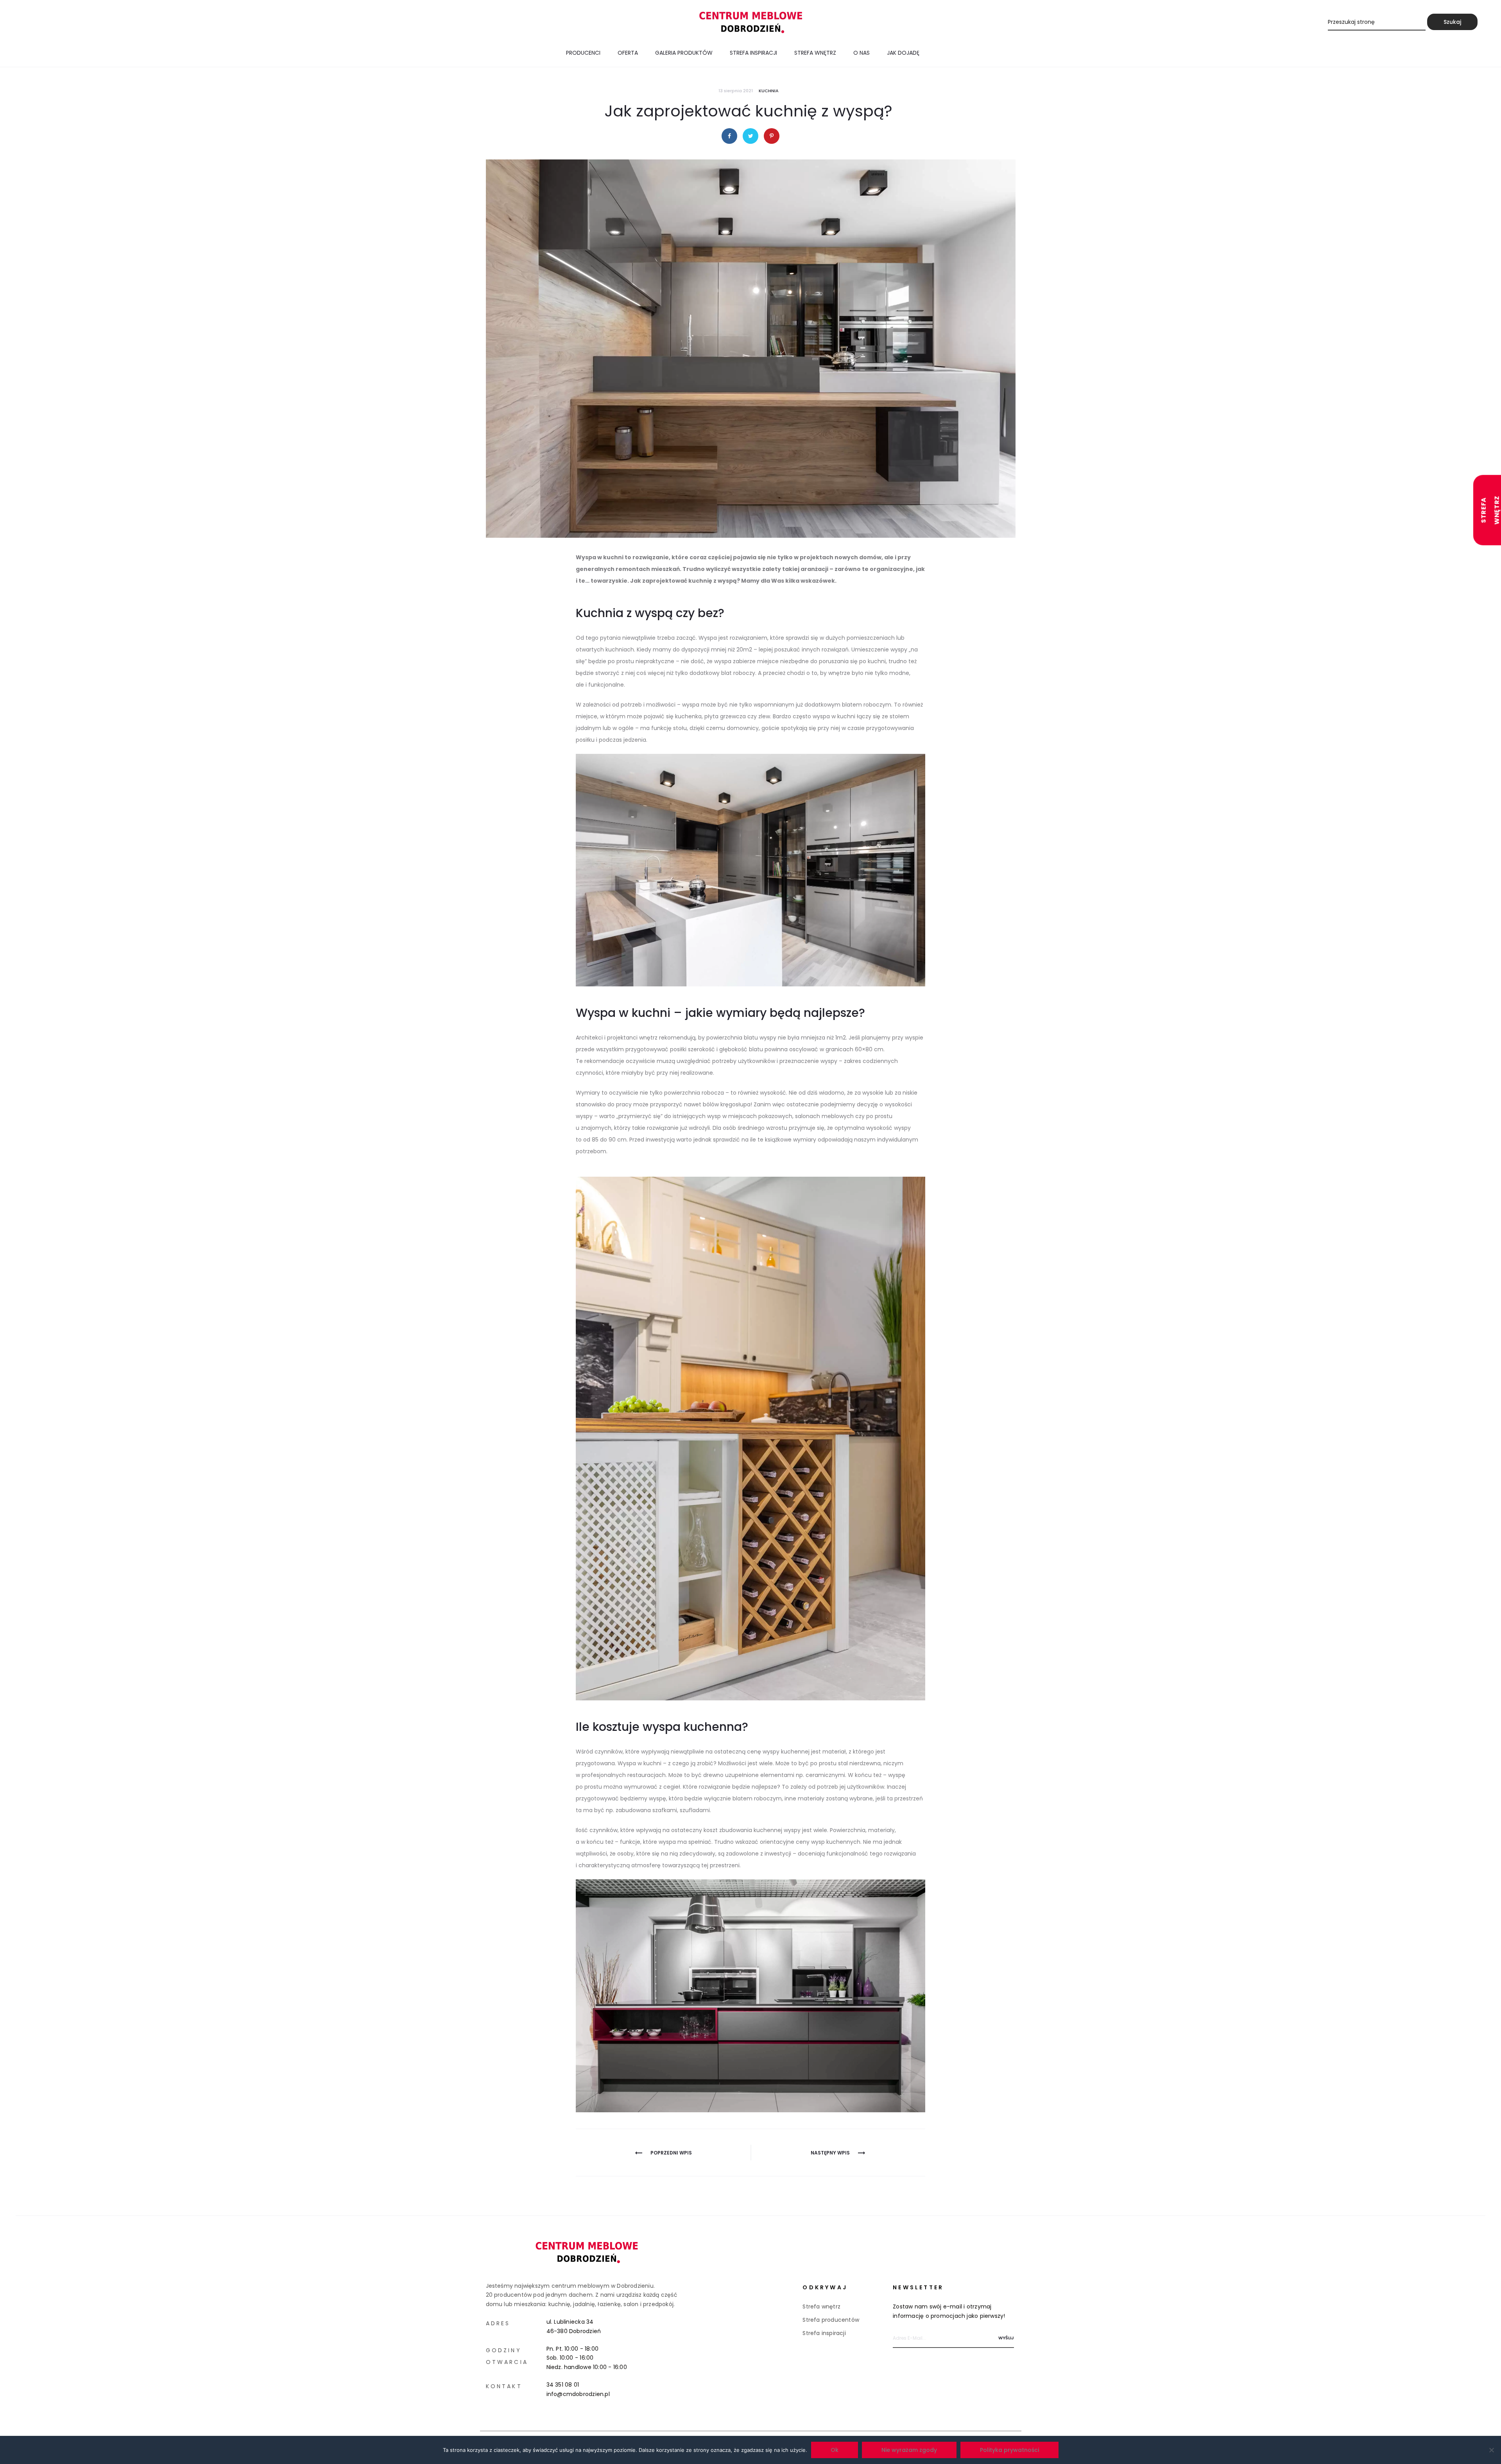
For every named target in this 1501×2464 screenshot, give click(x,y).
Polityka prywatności (1009, 2450)
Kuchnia (769, 91)
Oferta (628, 53)
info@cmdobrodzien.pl (578, 2394)
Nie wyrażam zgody (909, 2450)
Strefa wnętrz (815, 53)
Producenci (583, 53)
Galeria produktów (684, 53)
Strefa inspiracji (753, 53)
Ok (835, 2450)
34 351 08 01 (563, 2385)
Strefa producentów (831, 2320)
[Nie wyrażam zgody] (1491, 2450)
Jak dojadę (903, 53)
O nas (862, 53)
